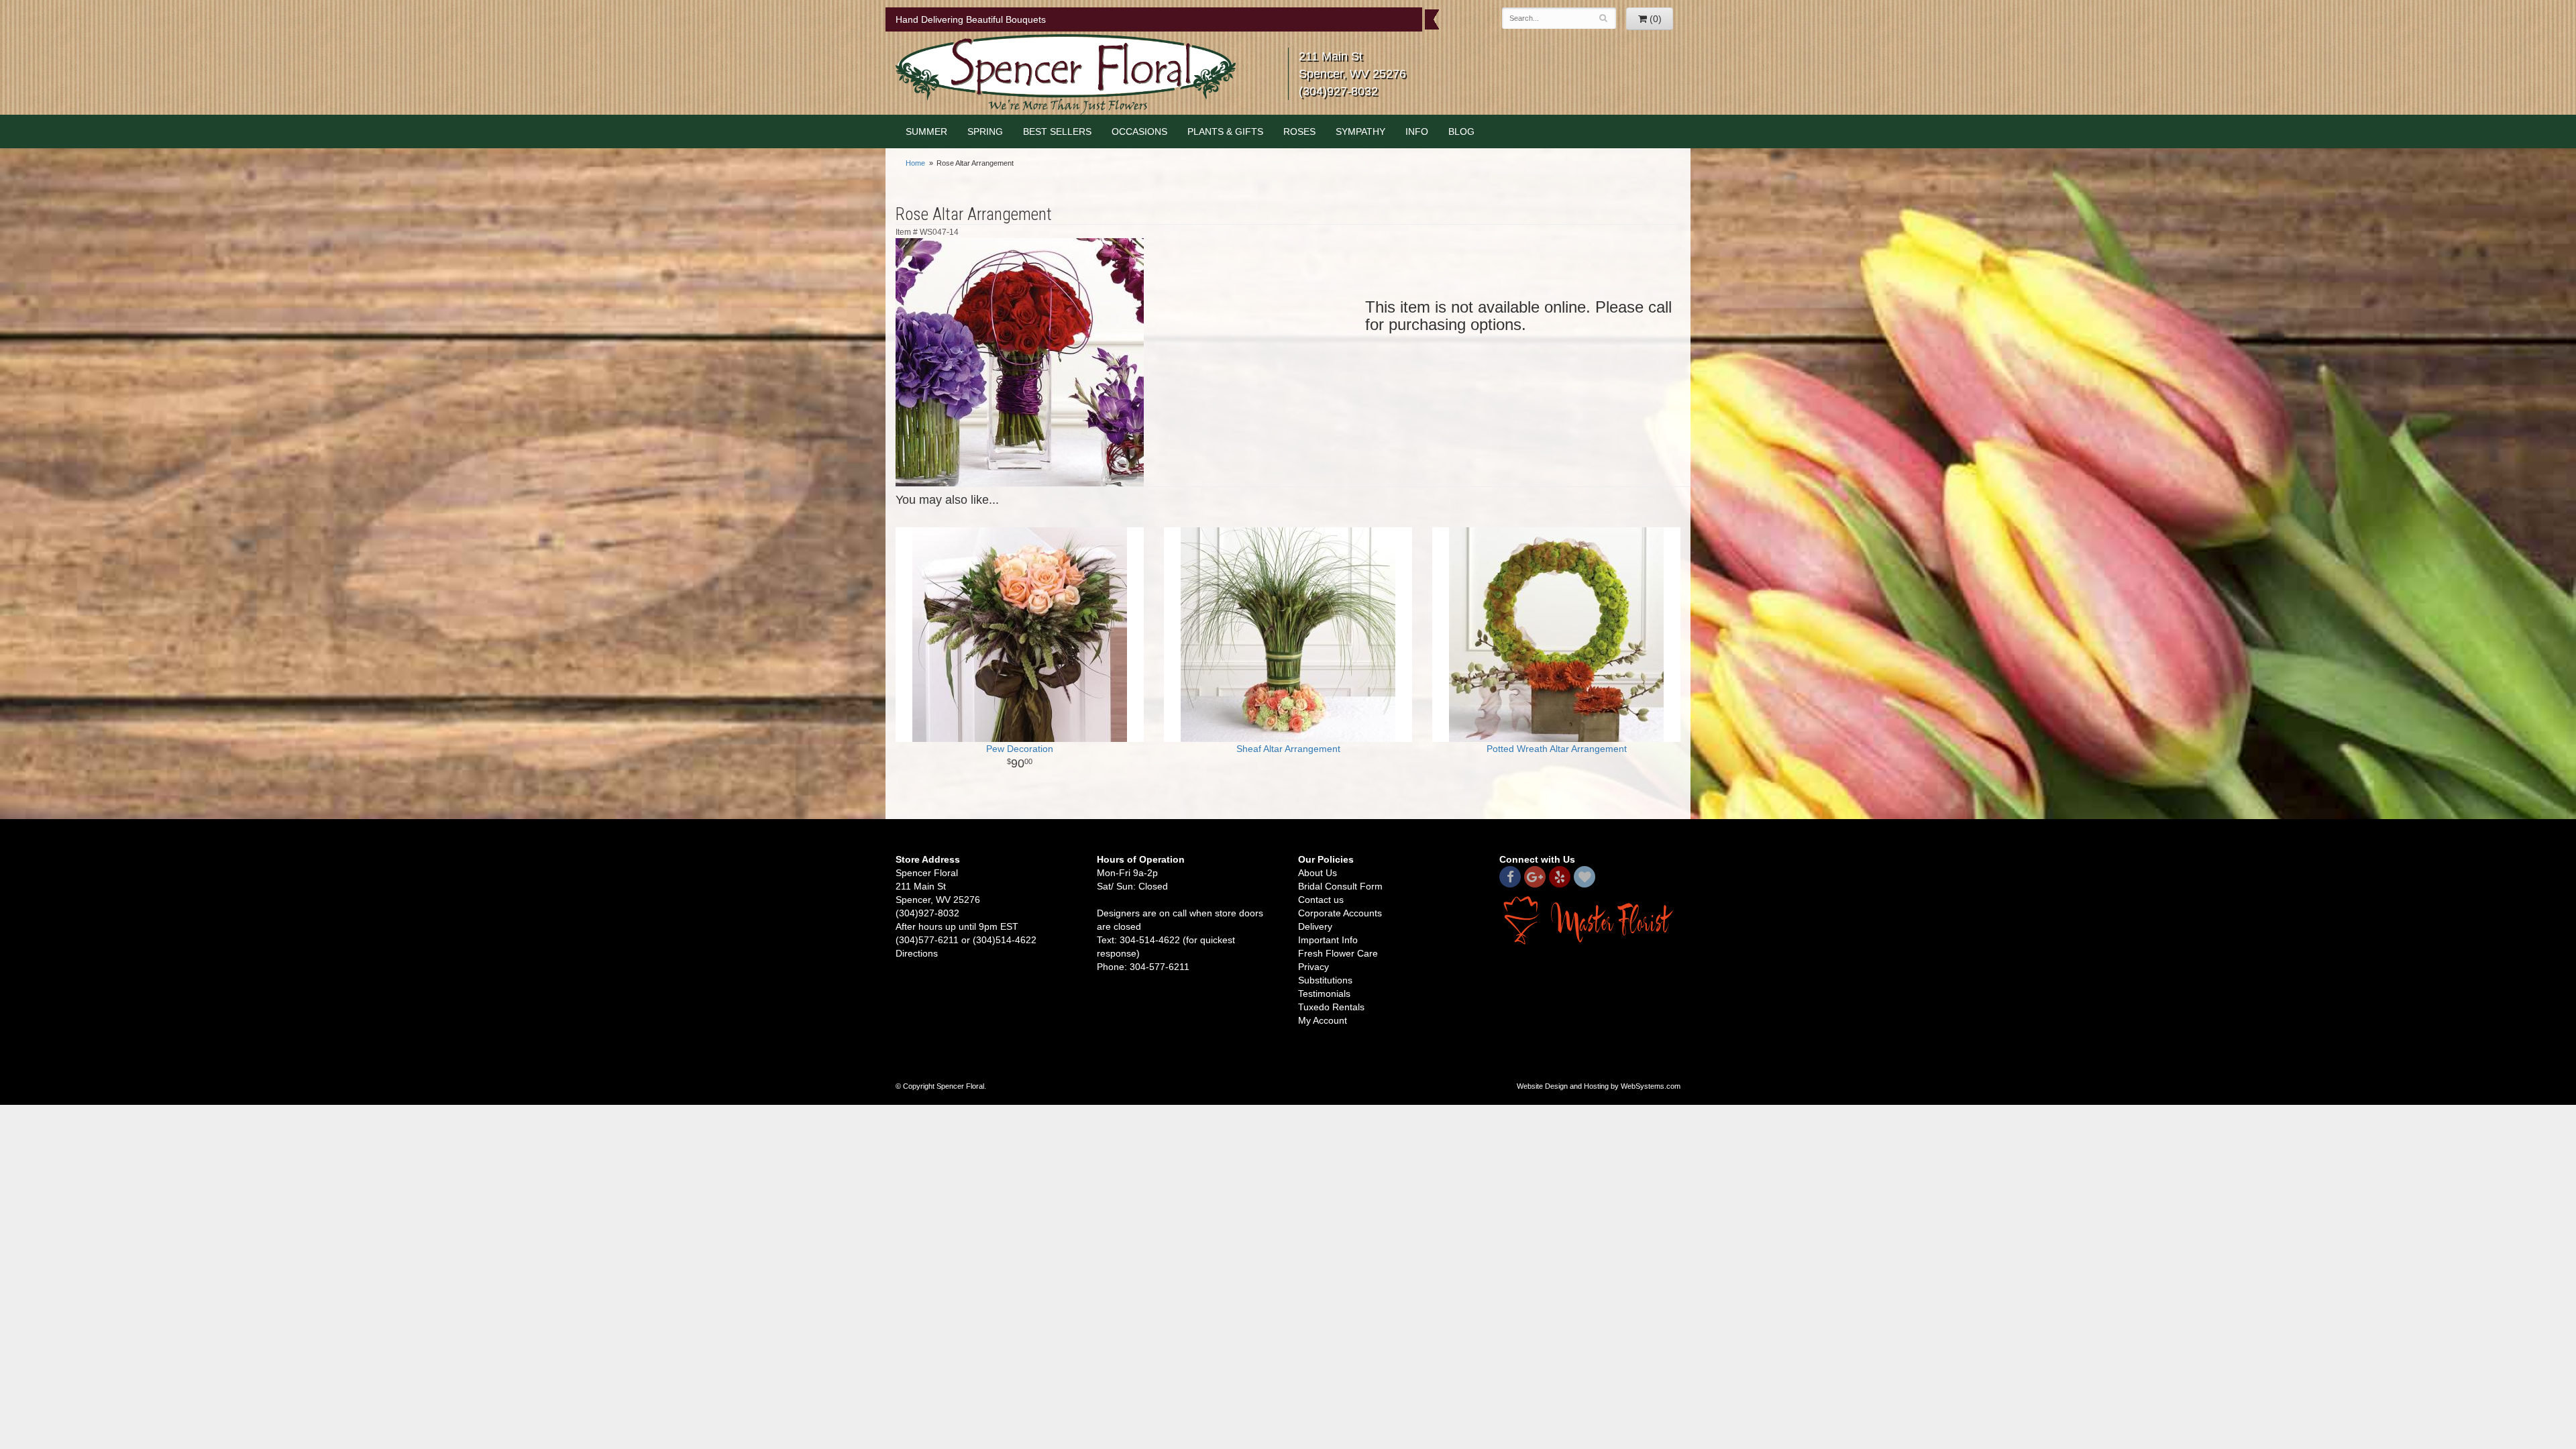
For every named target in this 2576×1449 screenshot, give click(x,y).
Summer (926, 131)
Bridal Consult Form (1340, 886)
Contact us (1321, 900)
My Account (1323, 1020)
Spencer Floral (1066, 74)
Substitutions (1325, 980)
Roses (1299, 131)
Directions (917, 953)
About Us (1318, 873)
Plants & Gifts (1225, 131)
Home (915, 163)
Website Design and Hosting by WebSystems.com (1599, 1086)
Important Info (1328, 940)
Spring (985, 131)
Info (1417, 131)
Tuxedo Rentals (1331, 1007)
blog (1461, 131)
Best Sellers (1057, 131)
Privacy (1313, 967)
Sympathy (1360, 131)
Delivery (1315, 926)
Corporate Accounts (1340, 913)
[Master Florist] (1590, 920)
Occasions (1139, 131)
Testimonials (1324, 994)
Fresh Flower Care (1338, 953)
